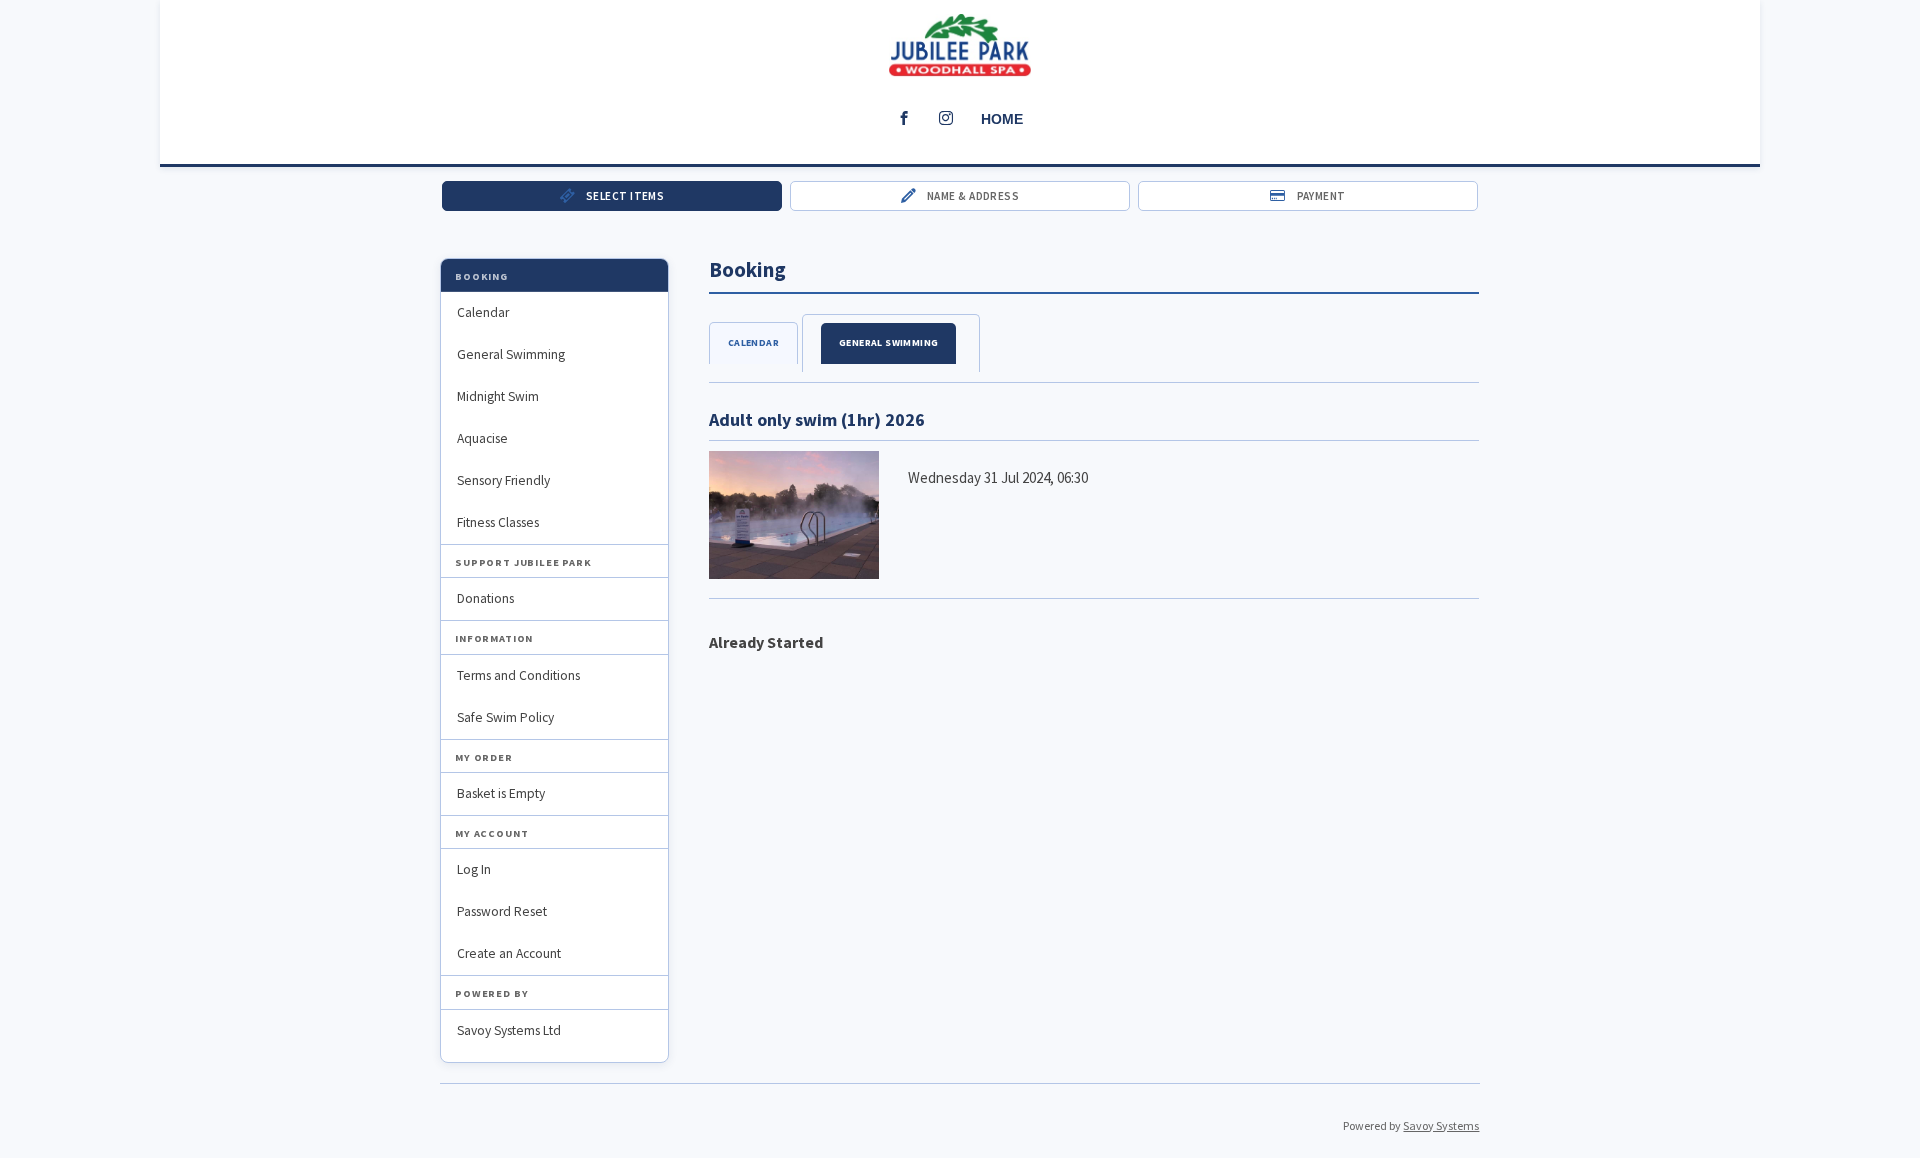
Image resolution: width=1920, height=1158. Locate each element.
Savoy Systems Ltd (509, 1030)
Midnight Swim (498, 396)
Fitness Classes (498, 522)
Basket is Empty (501, 793)
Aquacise (482, 438)
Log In (474, 869)
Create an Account (509, 953)
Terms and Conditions (518, 675)
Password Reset (502, 911)
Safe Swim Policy (505, 717)
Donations (485, 598)
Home (1002, 119)
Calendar (483, 312)
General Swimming (511, 354)
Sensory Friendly (503, 480)
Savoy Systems (1441, 1125)
